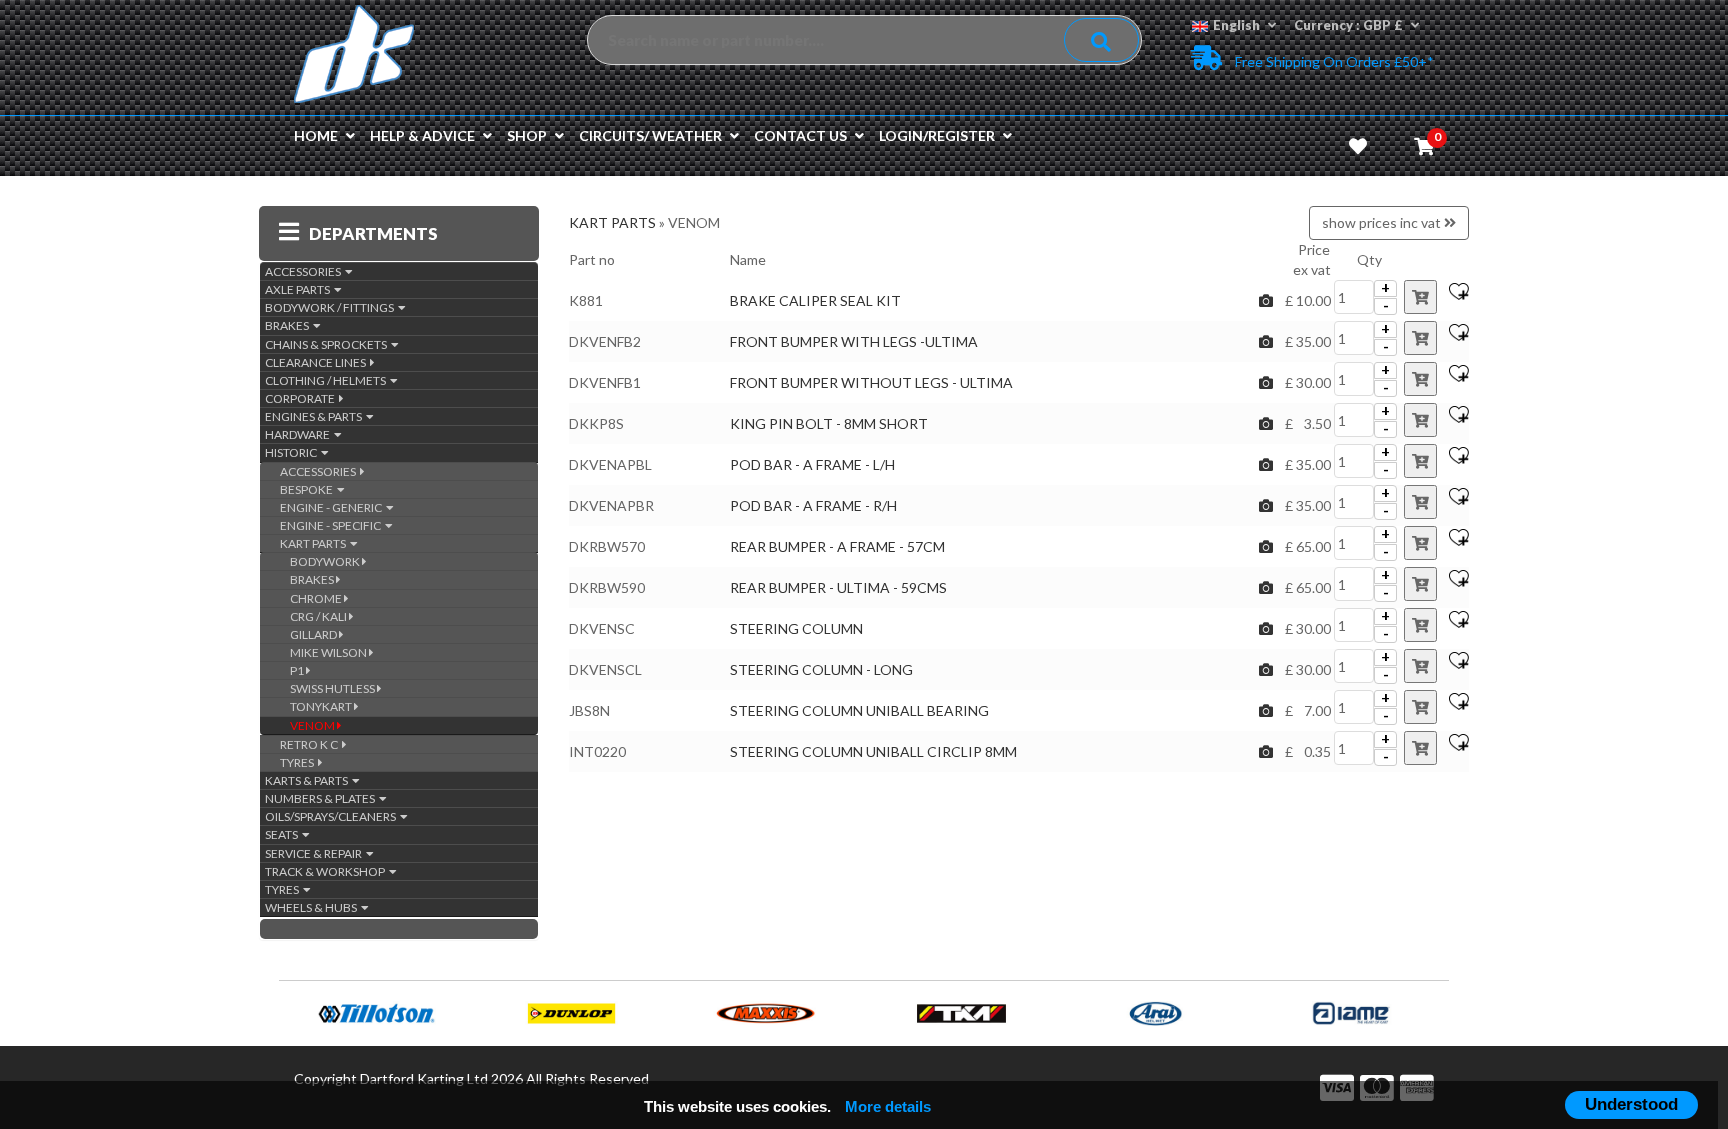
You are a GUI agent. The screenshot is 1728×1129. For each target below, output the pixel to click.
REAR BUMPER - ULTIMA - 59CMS (838, 587)
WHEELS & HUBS (313, 907)
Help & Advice (422, 135)
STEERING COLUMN (796, 628)
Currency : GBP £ (1348, 25)
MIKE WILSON (329, 652)
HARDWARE (299, 434)
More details (888, 1106)
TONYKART (322, 706)
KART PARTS (315, 543)
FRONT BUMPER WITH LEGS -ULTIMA (854, 341)
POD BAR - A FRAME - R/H (815, 505)
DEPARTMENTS (373, 233)
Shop (527, 135)
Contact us (800, 135)
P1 (298, 670)
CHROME (317, 598)
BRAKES (289, 325)
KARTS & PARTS (308, 780)
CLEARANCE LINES (317, 362)
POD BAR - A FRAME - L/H (812, 464)
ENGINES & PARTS (315, 416)
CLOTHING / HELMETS (327, 380)
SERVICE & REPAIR (315, 853)
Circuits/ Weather (650, 135)
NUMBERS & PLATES (322, 798)
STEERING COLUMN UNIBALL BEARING (859, 710)
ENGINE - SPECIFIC (332, 525)
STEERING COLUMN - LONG (821, 669)
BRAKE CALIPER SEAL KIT (815, 300)
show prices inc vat (1383, 222)
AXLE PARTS (299, 289)
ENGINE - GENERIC (333, 507)
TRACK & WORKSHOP (327, 871)
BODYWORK (326, 561)
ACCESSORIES (305, 271)
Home (316, 135)
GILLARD (314, 634)
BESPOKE (308, 489)
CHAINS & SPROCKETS (328, 344)
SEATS (283, 834)
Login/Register (937, 135)
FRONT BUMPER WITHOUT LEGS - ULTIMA (871, 382)
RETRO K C (311, 744)
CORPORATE (302, 398)
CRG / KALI (319, 616)
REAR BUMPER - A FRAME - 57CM (837, 546)
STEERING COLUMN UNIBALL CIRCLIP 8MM (873, 751)
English (1236, 25)
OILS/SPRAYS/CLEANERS (332, 816)
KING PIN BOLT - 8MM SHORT (829, 423)
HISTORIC (293, 452)
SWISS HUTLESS (333, 688)
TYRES (299, 762)
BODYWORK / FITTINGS (331, 307)
